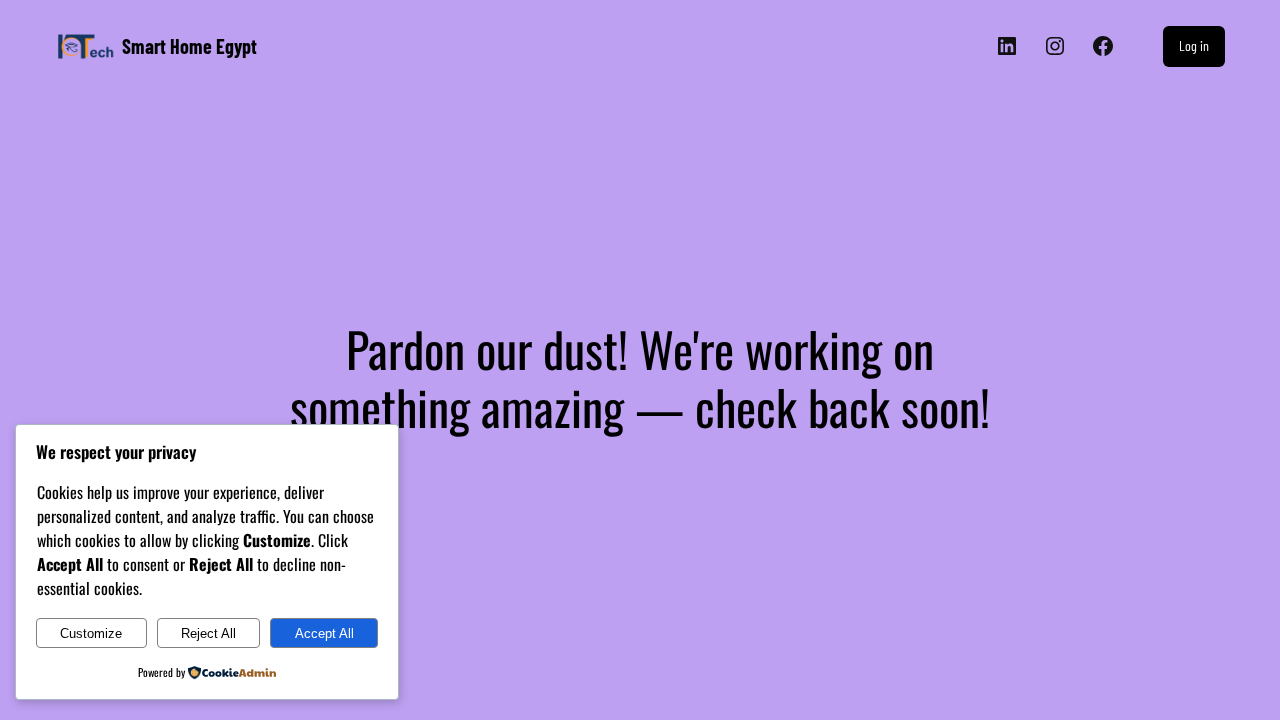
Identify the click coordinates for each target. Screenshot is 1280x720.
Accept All (324, 633)
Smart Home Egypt (189, 46)
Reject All (208, 633)
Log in (1194, 45)
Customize (91, 633)
